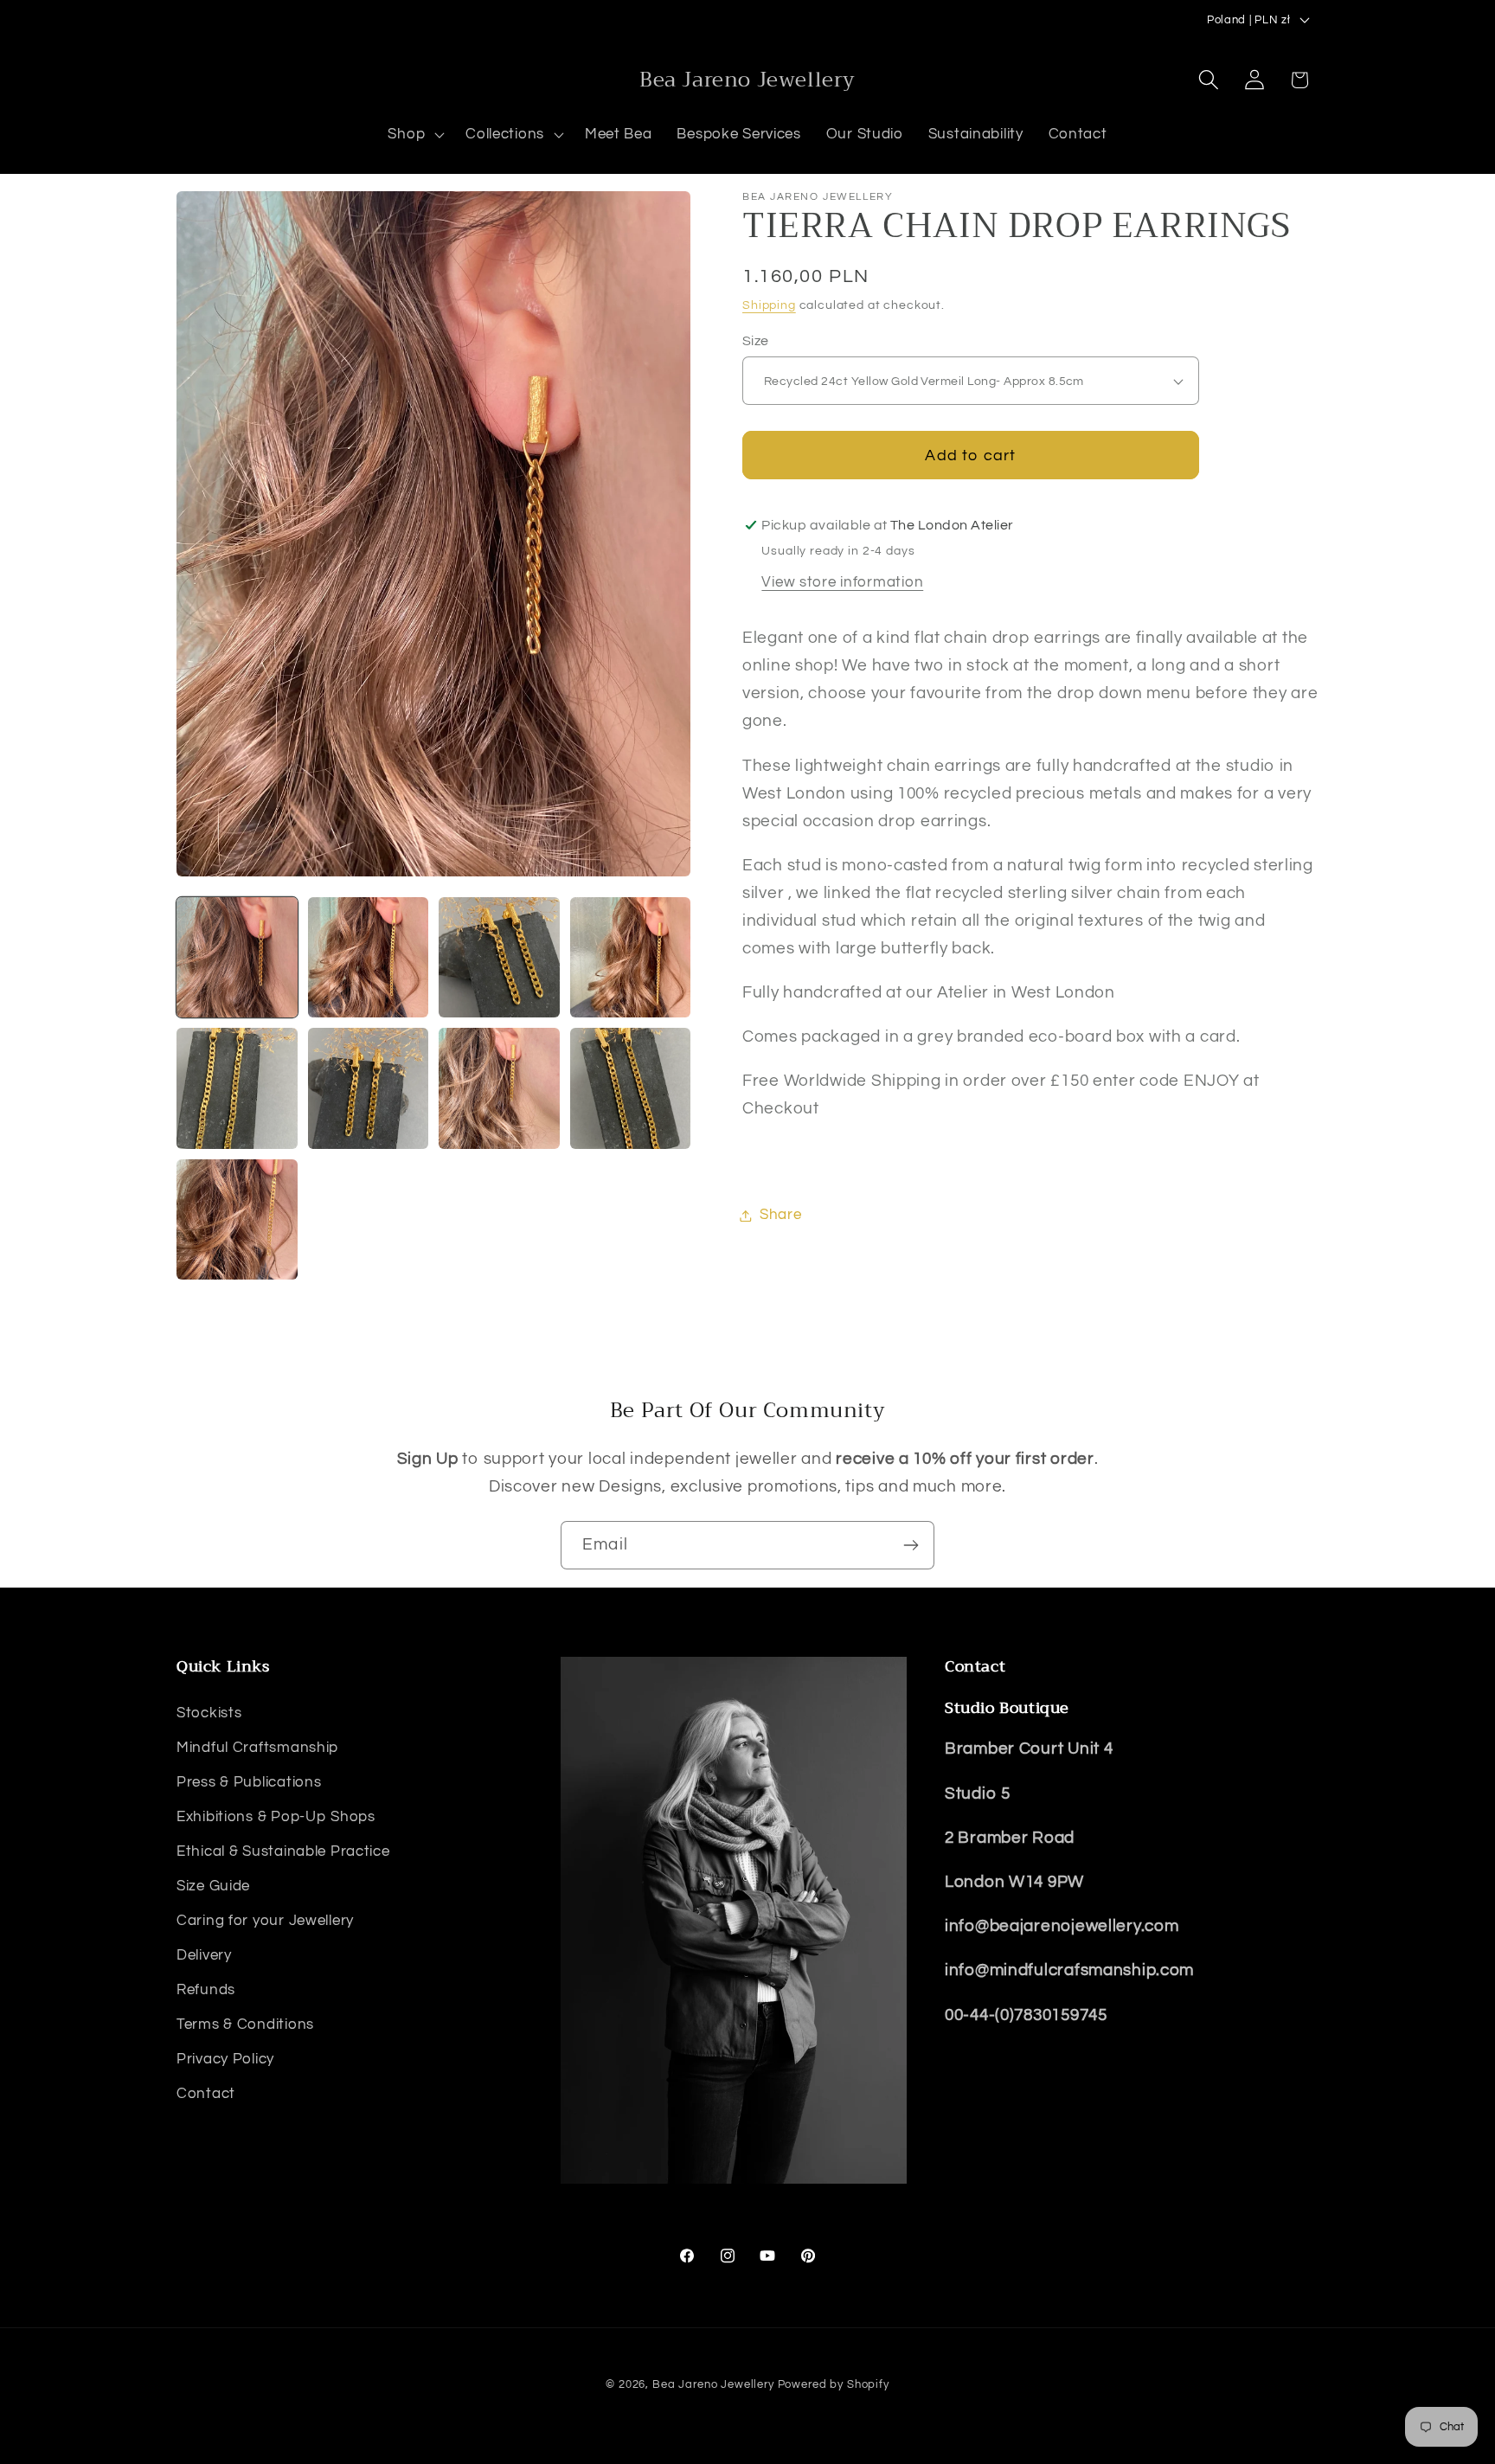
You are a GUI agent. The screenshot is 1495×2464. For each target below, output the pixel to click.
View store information (842, 582)
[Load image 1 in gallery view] (237, 958)
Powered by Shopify (834, 2384)
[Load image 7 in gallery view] (499, 1088)
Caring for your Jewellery (265, 1920)
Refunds (206, 1989)
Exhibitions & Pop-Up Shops (276, 1816)
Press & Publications (249, 1781)
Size (756, 341)
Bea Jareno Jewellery (713, 2384)
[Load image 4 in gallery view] (631, 958)
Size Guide (213, 1885)
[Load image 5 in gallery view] (237, 1088)
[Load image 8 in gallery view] (631, 1088)
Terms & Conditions (245, 2024)
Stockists (209, 1712)
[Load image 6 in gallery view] (369, 1088)
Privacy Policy (225, 2058)
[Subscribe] (911, 1545)
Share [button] (781, 1215)
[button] (414, 135)
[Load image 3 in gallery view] (499, 958)
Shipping (769, 306)
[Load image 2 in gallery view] (369, 958)
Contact (206, 2093)
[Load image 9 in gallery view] (237, 1220)
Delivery (204, 1954)
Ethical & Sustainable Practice (283, 1851)
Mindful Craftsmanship (257, 1747)
